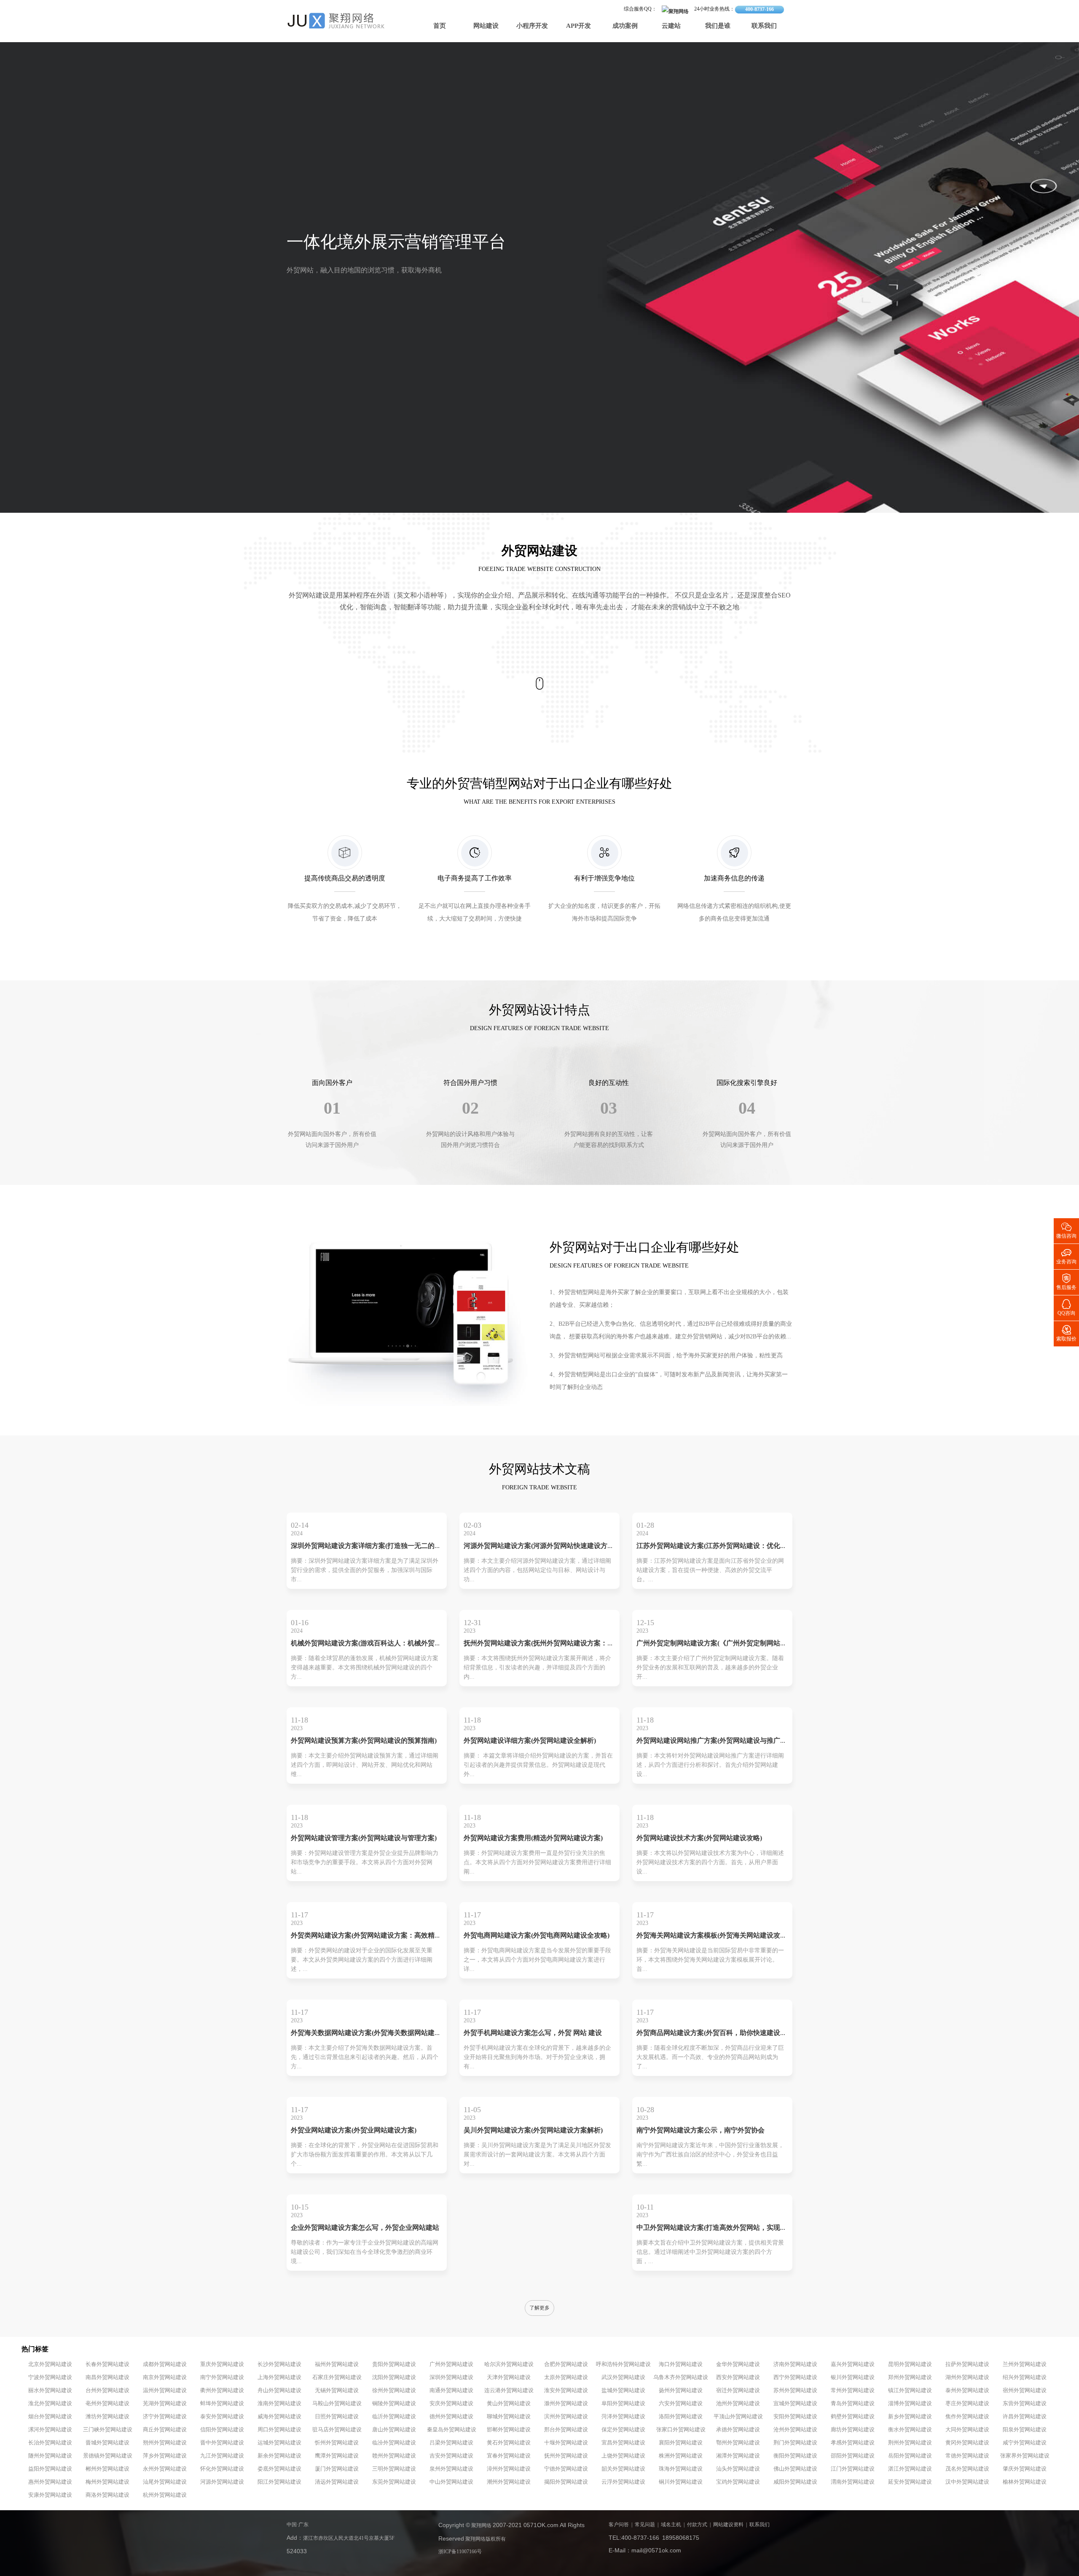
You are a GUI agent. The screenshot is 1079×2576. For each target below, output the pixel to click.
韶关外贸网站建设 (623, 2469)
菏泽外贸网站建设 (623, 2417)
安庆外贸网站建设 (451, 2404)
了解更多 (539, 2308)
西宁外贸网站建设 (795, 2377)
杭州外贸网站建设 (165, 2495)
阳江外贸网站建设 (279, 2482)
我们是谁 (718, 26)
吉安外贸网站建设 (451, 2456)
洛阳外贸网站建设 (681, 2417)
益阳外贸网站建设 (50, 2469)
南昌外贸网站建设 (107, 2377)
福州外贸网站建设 (337, 2364)
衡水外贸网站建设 (910, 2430)
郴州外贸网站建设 (107, 2469)
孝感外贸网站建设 (853, 2443)
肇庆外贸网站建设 (1025, 2469)
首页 (440, 26)
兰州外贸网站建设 (1025, 2364)
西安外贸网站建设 (738, 2377)
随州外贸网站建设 (50, 2456)
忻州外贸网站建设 (337, 2443)
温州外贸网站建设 (165, 2390)
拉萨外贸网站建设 (967, 2364)
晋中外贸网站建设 (222, 2443)
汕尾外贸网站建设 (165, 2482)
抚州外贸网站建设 (566, 2456)
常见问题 (645, 2525)
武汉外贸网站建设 (623, 2377)
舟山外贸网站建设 (279, 2390)
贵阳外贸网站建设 (394, 2364)
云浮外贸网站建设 (623, 2482)
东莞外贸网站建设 (394, 2482)
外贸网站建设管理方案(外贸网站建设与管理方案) (364, 1838)
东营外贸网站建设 (1025, 2404)
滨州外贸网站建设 (566, 2417)
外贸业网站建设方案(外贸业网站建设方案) (354, 2131)
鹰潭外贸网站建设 (337, 2456)
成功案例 (625, 26)
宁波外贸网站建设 (50, 2377)
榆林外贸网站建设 (1025, 2482)
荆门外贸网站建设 (795, 2443)
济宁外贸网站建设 (165, 2417)
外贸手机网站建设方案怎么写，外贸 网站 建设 (533, 2033)
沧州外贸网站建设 (795, 2430)
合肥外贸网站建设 (566, 2364)
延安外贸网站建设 (910, 2482)
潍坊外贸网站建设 (107, 2417)
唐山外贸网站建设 (394, 2430)
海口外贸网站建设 (681, 2364)
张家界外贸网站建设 (1025, 2456)
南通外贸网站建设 (451, 2390)
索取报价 (1066, 1333)
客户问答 (619, 2525)
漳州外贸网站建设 (509, 2469)
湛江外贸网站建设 (910, 2469)
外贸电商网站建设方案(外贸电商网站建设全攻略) (537, 1936)
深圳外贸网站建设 (451, 2377)
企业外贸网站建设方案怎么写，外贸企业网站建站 (365, 2228)
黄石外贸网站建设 (509, 2443)
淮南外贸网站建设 (279, 2404)
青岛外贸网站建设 (853, 2404)
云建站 (671, 26)
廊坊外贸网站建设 (853, 2430)
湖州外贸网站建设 (967, 2377)
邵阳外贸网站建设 (853, 2456)
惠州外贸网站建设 (50, 2482)
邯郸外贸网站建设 (509, 2430)
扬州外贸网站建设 (681, 2390)
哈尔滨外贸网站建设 (509, 2364)
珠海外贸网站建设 (681, 2469)
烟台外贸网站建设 (50, 2417)
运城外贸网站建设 (279, 2443)
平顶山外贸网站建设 (738, 2417)
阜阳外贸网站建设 (623, 2404)
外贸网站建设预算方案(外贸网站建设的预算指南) (364, 1741)
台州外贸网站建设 (107, 2390)
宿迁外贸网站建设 (738, 2390)
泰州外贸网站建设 (967, 2390)
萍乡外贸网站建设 (165, 2456)
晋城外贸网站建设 (107, 2443)
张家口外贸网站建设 (681, 2430)
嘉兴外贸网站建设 (853, 2364)
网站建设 (486, 26)
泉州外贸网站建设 (451, 2469)
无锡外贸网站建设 (337, 2390)
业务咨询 (1066, 1256)
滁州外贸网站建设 (566, 2404)
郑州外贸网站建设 (910, 2377)
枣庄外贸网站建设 (967, 2404)
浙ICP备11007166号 (460, 2552)
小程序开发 (532, 26)
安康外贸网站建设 (50, 2495)
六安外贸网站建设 (681, 2404)
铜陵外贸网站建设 (394, 2404)
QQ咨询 (1066, 1307)
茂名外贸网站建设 (967, 2469)
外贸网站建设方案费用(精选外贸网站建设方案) (533, 1838)
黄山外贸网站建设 (509, 2404)
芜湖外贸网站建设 (165, 2404)
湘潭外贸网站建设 (738, 2456)
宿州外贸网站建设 (1025, 2390)
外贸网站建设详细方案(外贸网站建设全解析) (530, 1741)
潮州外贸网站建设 (509, 2482)
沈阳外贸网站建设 (394, 2377)
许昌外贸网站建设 (1025, 2417)
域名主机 (671, 2525)
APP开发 (578, 26)
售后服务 (1066, 1281)
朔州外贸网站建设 (165, 2443)
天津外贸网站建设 (509, 2377)
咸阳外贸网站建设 (795, 2482)
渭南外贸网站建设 (853, 2482)
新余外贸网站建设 (279, 2456)
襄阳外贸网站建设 (681, 2443)
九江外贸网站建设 (222, 2456)
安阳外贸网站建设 (795, 2417)
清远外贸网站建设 (337, 2482)
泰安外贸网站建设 (222, 2417)
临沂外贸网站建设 (394, 2417)
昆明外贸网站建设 (910, 2364)
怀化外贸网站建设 (222, 2469)
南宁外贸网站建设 (222, 2377)
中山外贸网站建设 (451, 2482)
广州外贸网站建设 (451, 2364)
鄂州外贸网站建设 (738, 2443)
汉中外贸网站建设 (967, 2482)
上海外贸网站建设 (279, 2377)
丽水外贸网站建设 (50, 2390)
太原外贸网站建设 (566, 2377)
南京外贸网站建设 (165, 2377)
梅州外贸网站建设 (107, 2482)
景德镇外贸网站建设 (108, 2456)
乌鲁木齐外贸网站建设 (681, 2377)
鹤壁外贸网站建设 (853, 2417)
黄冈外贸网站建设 (967, 2443)
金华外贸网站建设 (738, 2364)
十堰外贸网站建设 (566, 2443)
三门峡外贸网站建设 (108, 2430)
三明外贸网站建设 (394, 2469)
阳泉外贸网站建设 (1025, 2430)
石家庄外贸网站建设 (337, 2377)
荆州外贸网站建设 (910, 2443)
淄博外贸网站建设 (910, 2404)
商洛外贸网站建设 (107, 2495)
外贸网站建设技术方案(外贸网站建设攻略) (699, 1838)
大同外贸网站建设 (967, 2430)
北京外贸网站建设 (50, 2364)
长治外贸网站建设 (50, 2443)
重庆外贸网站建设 (222, 2364)
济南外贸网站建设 (795, 2364)
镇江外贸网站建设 (910, 2390)
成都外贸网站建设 (165, 2364)
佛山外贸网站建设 (795, 2469)
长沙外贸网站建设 (279, 2364)
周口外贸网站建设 (279, 2430)
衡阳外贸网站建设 (795, 2456)
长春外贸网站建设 (107, 2364)
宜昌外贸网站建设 (623, 2443)
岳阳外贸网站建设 (910, 2456)
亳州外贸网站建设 (107, 2404)
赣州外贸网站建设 (394, 2456)
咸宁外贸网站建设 (1025, 2443)
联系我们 (764, 26)
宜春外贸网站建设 (509, 2456)
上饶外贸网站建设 (623, 2456)
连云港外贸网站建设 (509, 2390)
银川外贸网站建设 (853, 2377)
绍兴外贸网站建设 (1025, 2377)
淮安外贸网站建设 (566, 2390)
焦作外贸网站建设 (967, 2417)
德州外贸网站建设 (451, 2417)
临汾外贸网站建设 (394, 2443)
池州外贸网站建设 (738, 2404)
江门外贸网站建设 (853, 2469)
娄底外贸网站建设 (279, 2469)
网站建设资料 (728, 2525)
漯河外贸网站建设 (50, 2430)
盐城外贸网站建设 (623, 2390)
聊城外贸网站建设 (509, 2417)
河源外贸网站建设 (222, 2482)
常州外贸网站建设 (853, 2390)
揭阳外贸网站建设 (566, 2482)
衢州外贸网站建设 (222, 2390)
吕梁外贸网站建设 (451, 2443)
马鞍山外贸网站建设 (337, 2404)
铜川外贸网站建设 (681, 2482)
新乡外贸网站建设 (910, 2417)
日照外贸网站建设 (337, 2417)
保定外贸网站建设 (623, 2430)
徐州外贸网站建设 (394, 2390)
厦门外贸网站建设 (337, 2469)
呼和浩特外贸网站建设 (623, 2364)
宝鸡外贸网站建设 (738, 2482)
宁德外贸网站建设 (566, 2469)
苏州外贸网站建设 (795, 2390)
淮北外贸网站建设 (50, 2404)
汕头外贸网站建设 (738, 2469)
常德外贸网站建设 (967, 2456)
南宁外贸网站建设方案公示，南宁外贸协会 (701, 2131)
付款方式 (697, 2525)
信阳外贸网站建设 (222, 2430)
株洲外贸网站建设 (681, 2456)
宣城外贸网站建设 (795, 2404)
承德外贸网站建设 (738, 2430)
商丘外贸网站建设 (165, 2430)
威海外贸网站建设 (279, 2417)
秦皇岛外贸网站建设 (452, 2430)
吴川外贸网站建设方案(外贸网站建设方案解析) (533, 2131)
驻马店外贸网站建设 (337, 2430)
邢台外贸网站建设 (566, 2430)
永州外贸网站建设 (165, 2469)
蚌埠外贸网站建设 (222, 2404)
